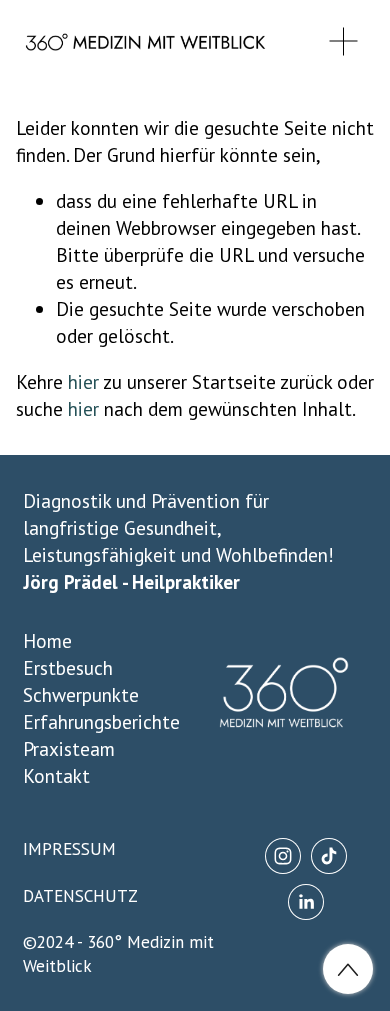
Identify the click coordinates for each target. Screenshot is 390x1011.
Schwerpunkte (81, 694)
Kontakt (56, 775)
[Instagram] (283, 856)
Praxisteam (69, 748)
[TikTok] (329, 856)
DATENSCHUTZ (80, 896)
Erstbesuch (68, 667)
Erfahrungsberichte (101, 721)
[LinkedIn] (306, 902)
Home (47, 640)
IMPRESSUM (69, 849)
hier (83, 381)
